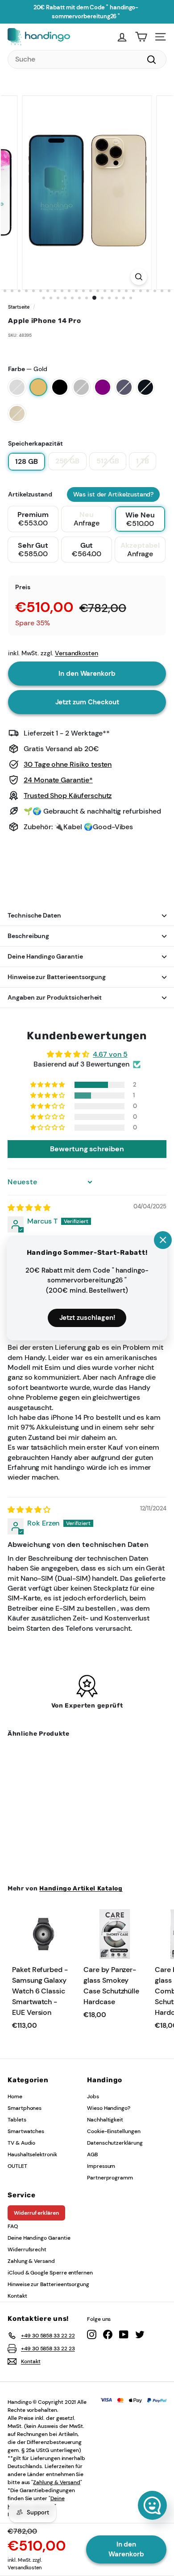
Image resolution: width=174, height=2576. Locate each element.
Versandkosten (25, 2568)
